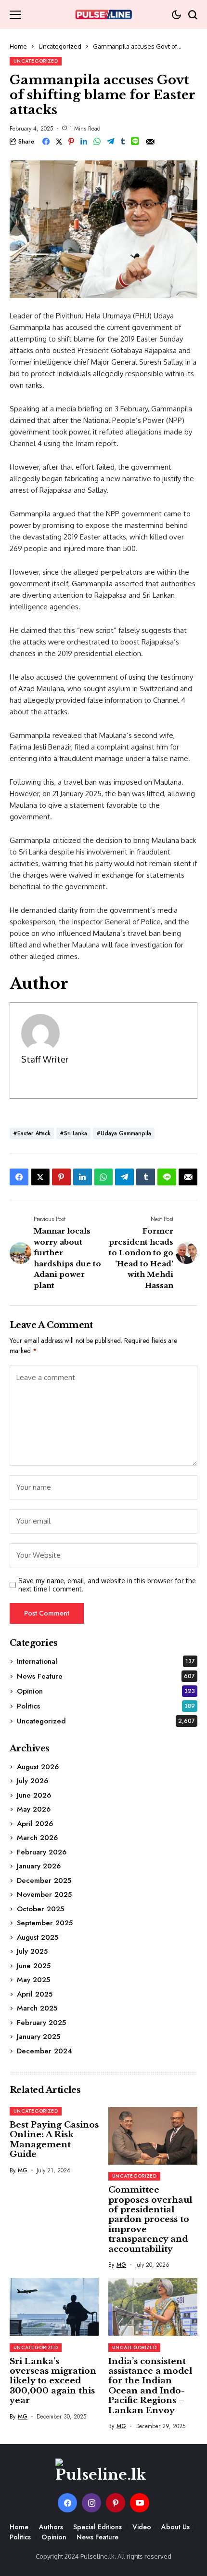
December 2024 (45, 2051)
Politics (106, 1706)
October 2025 (40, 1909)
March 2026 (37, 1838)
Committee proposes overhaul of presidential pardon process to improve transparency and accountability (150, 2219)
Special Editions (97, 2527)
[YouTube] (140, 2503)
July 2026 (32, 1781)
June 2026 (34, 1795)
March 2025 (37, 2008)
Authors (51, 2527)
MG (23, 2170)
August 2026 (38, 1767)
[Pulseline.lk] (103, 14)
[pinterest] (116, 2503)
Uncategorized (60, 46)
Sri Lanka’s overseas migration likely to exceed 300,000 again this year (53, 2381)
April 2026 (35, 1824)
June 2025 (34, 1966)
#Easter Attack (32, 1133)
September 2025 (45, 1923)
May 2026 (34, 1809)
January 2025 (39, 2037)
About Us (175, 2527)
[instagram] (91, 2503)
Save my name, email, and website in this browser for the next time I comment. (107, 1585)
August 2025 (38, 1937)
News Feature (106, 1676)
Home (18, 46)
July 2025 (32, 1951)
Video (142, 2527)
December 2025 (44, 1880)
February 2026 (42, 1852)
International (106, 1661)
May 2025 (33, 1980)
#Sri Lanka (73, 1133)
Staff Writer (45, 1059)
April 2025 (35, 1994)
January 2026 (39, 1866)
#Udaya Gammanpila (124, 1133)
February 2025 (41, 2023)
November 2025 (44, 1894)
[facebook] (67, 2503)
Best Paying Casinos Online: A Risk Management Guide (54, 2140)
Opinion (106, 1691)
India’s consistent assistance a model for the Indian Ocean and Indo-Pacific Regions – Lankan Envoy (150, 2386)
